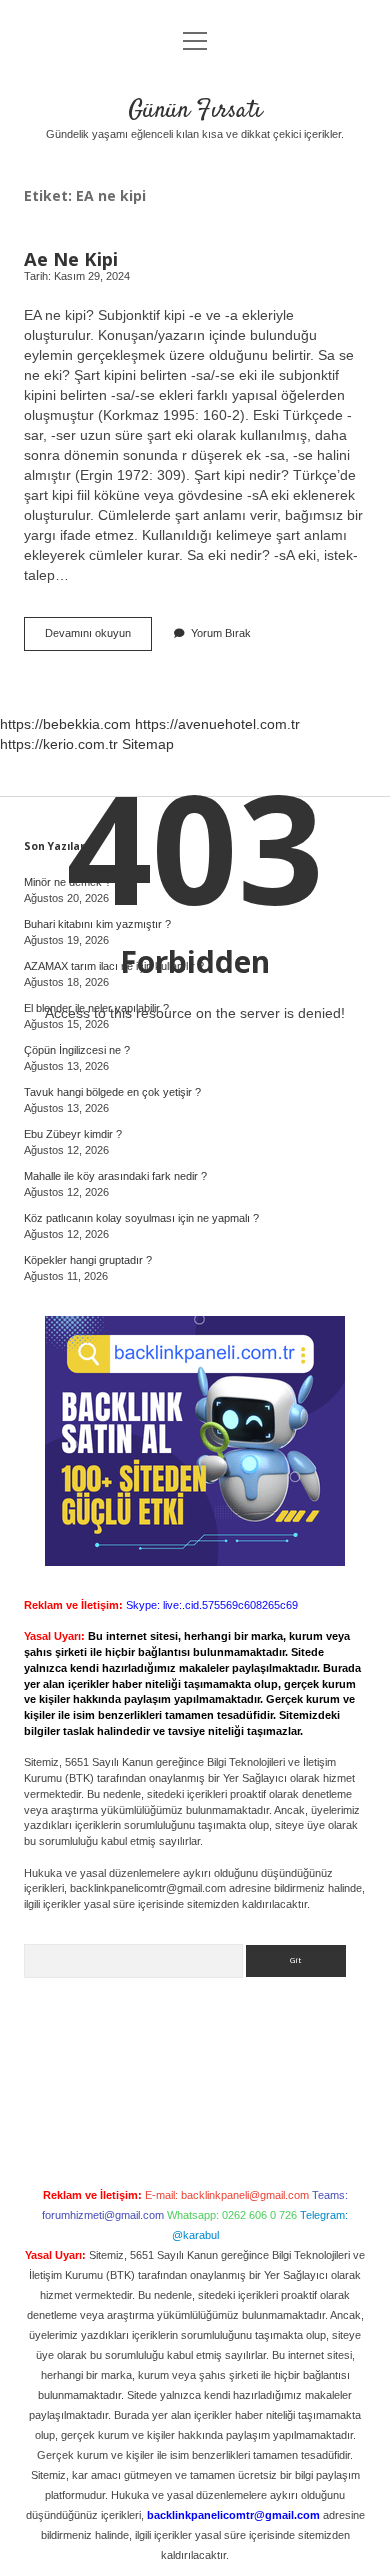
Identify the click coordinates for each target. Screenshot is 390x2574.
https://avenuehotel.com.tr (217, 724)
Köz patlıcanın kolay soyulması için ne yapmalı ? (141, 1218)
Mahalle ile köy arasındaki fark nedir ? (115, 1176)
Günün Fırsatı (195, 110)
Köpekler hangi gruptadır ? (88, 1260)
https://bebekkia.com (65, 724)
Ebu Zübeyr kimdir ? (73, 1134)
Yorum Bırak (221, 633)
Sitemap (148, 744)
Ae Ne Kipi (71, 258)
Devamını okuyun (96, 638)
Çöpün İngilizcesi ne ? (77, 1050)
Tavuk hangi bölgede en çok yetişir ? (112, 1092)
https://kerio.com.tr (59, 744)
